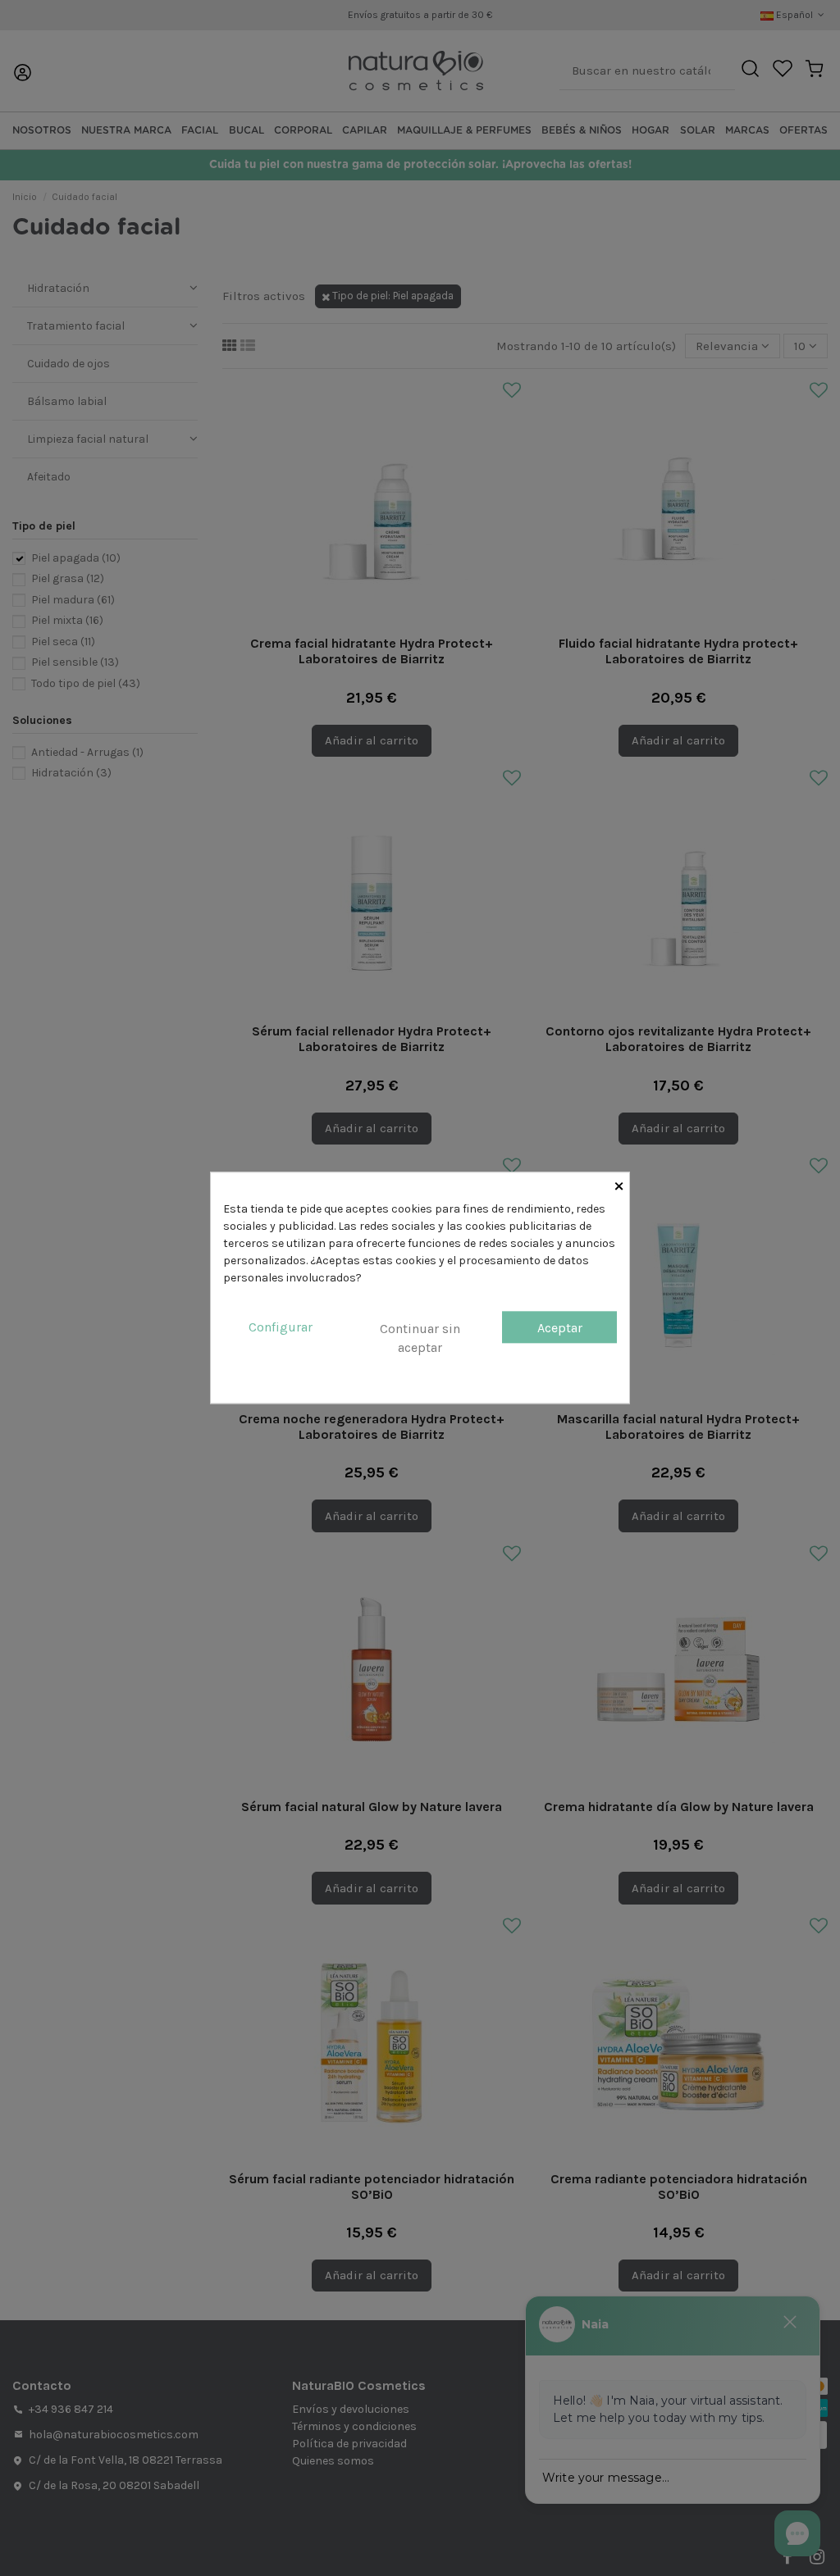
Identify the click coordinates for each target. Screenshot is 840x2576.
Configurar (281, 1327)
